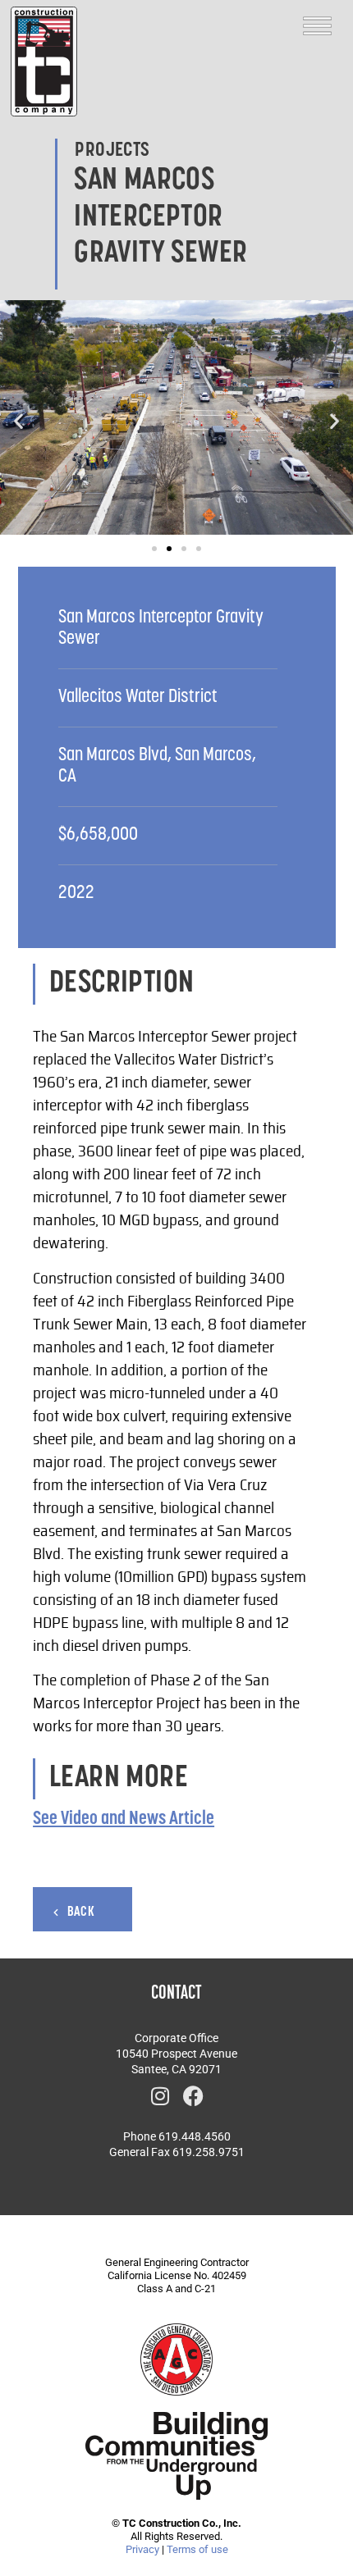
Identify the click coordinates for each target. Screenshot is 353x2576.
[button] (18, 421)
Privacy (142, 2549)
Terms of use (197, 2549)
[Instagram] (160, 2096)
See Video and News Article (124, 1819)
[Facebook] (193, 2096)
